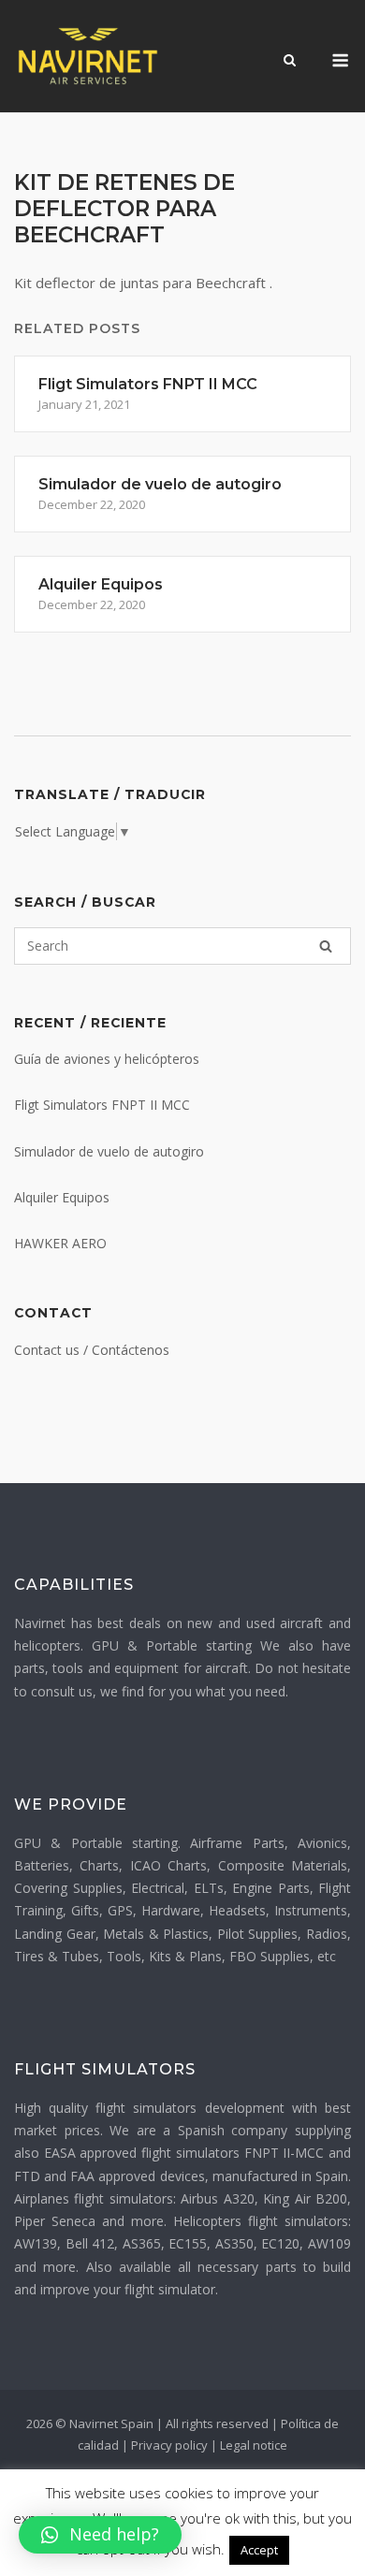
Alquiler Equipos (62, 1197)
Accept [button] (259, 2550)
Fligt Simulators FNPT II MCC (102, 1105)
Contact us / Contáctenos (92, 1350)
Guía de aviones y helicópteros (107, 1059)
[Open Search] (290, 62)
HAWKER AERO (60, 1243)
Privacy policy (169, 2445)
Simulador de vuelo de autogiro (109, 1151)
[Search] (326, 946)
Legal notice (254, 2445)
